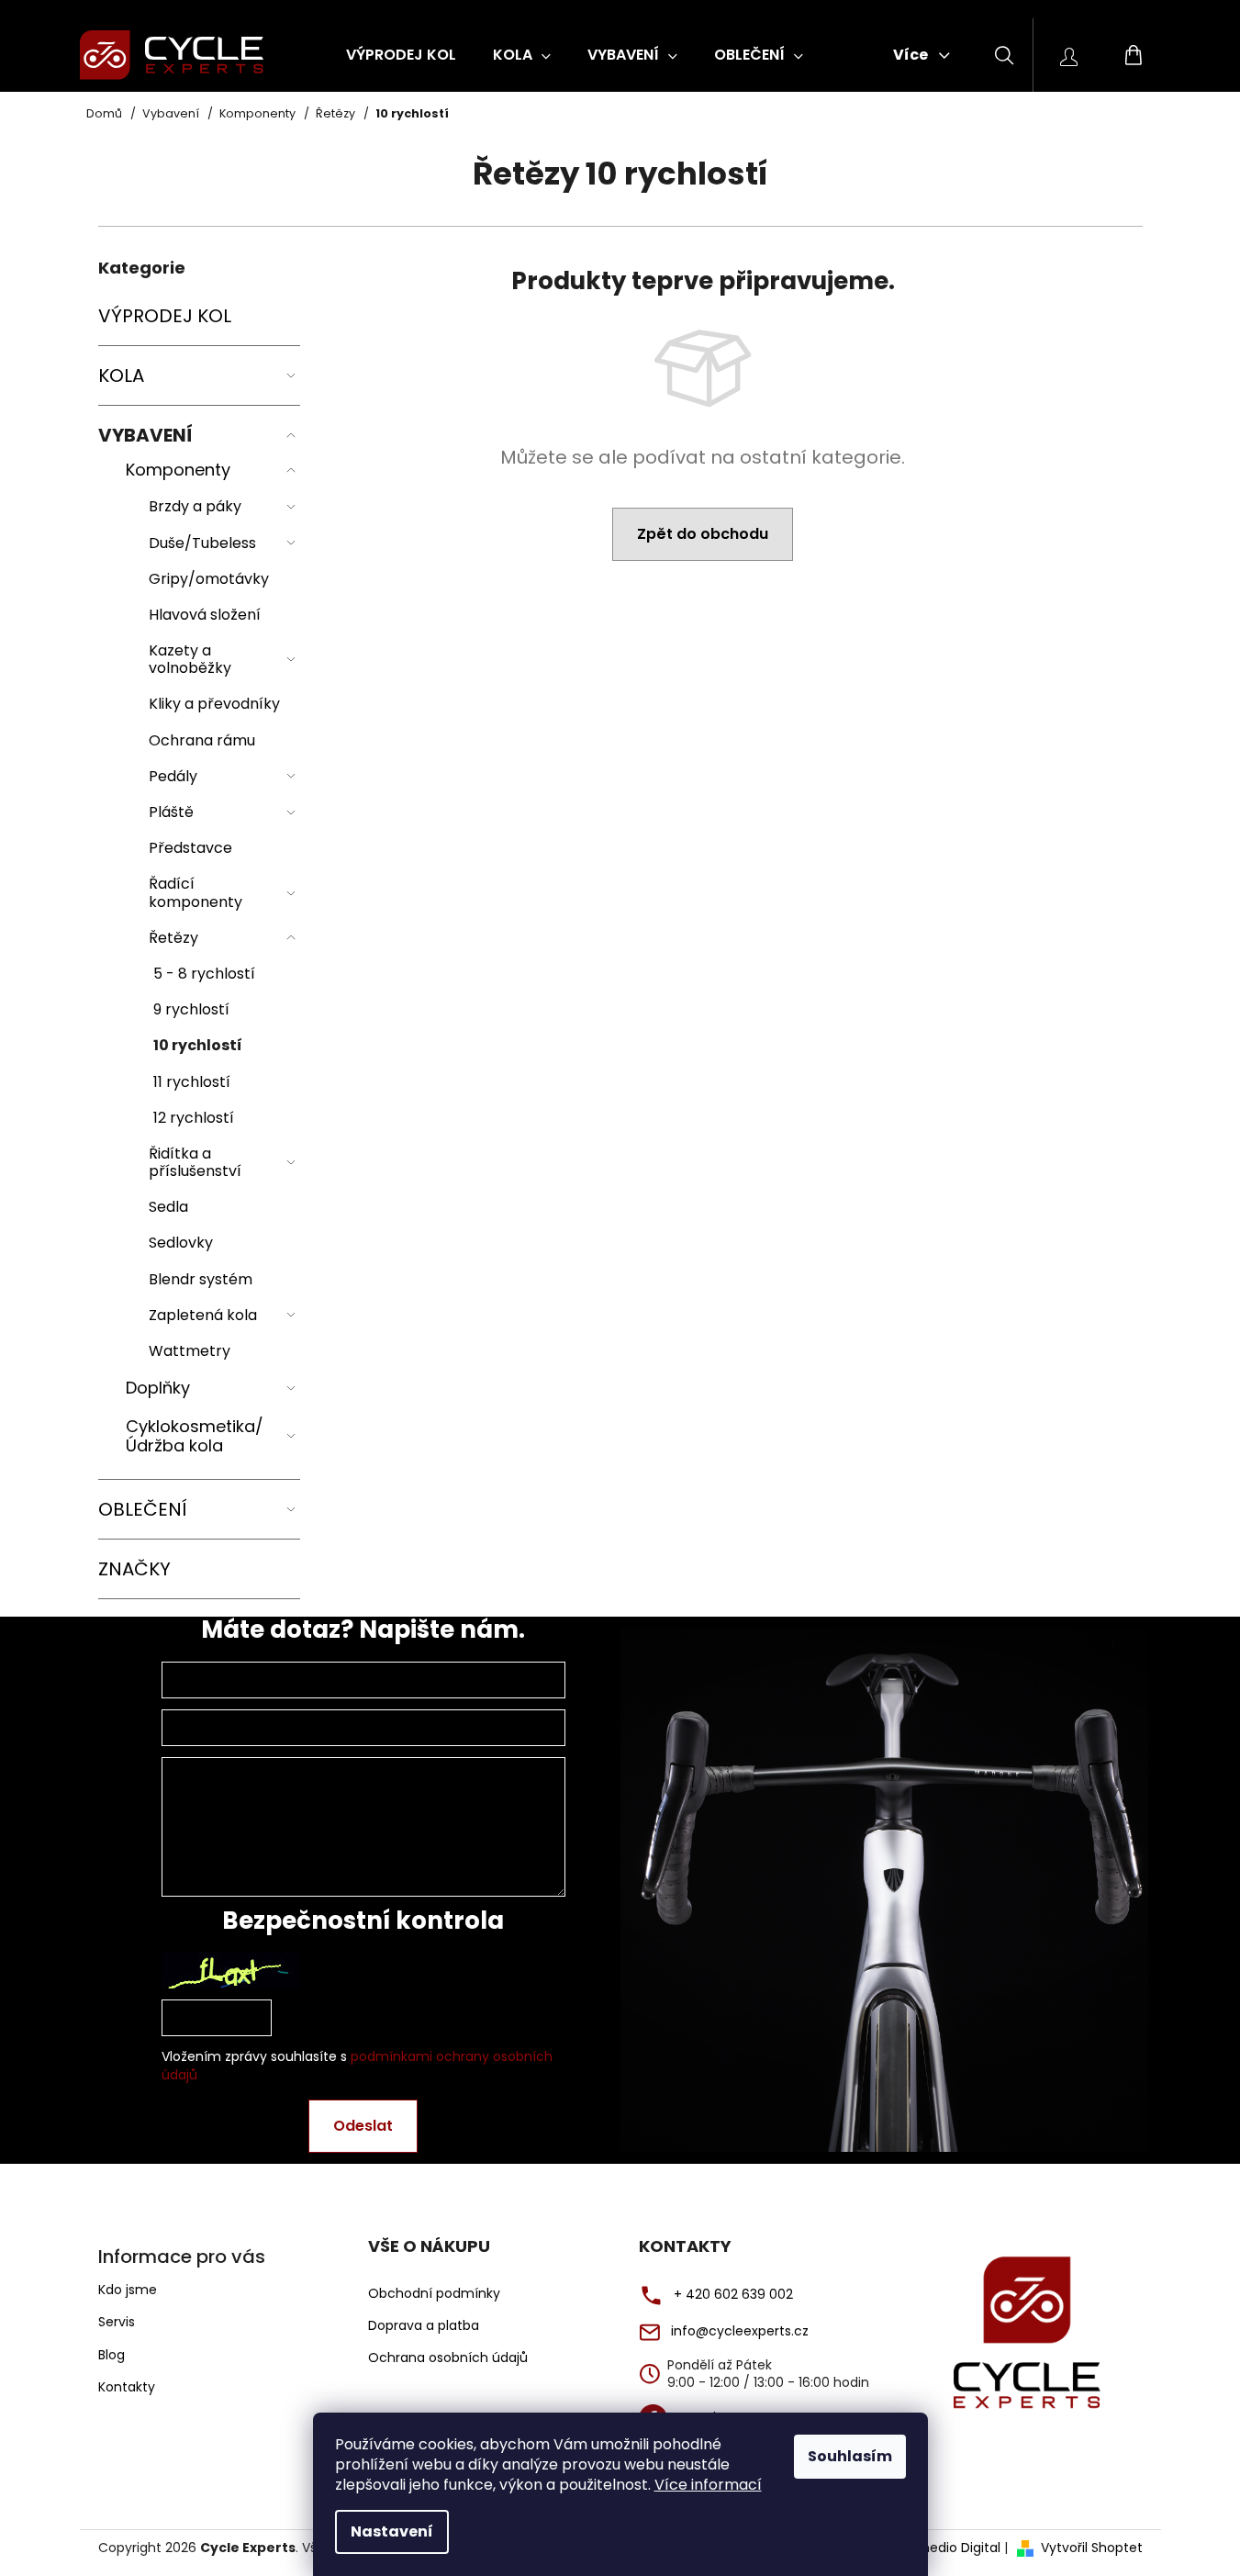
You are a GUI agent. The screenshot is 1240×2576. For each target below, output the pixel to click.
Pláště (171, 812)
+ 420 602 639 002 (733, 2295)
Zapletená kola (203, 1315)
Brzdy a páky (195, 506)
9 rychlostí (191, 1009)
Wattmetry (190, 1351)
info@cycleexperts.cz (740, 2331)
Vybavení (145, 435)
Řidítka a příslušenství (195, 1162)
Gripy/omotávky (209, 579)
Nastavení (392, 2531)
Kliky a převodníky (214, 704)
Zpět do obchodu (703, 534)
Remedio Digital (950, 2548)
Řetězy (173, 938)
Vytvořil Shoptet (1092, 2548)
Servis (117, 2322)
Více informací (708, 2485)
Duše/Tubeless (202, 543)
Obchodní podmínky (434, 2294)
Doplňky (158, 1388)
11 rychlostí (192, 1082)
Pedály (173, 776)
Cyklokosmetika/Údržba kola (195, 1436)
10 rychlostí (198, 1045)
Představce (190, 848)
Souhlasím (850, 2456)
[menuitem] (401, 55)
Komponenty (178, 470)
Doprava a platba (424, 2326)
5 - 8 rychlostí (204, 974)
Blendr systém (201, 1279)
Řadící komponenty (195, 892)
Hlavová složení (205, 615)
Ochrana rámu (202, 740)
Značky (134, 1569)
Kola (121, 375)
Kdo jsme (128, 2290)
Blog (112, 2355)
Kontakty (127, 2387)
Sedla (168, 1207)
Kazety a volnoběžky (190, 659)
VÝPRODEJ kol (165, 316)
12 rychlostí (194, 1118)
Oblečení (143, 1509)
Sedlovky (181, 1243)
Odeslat (363, 2126)
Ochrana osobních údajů (448, 2358)
